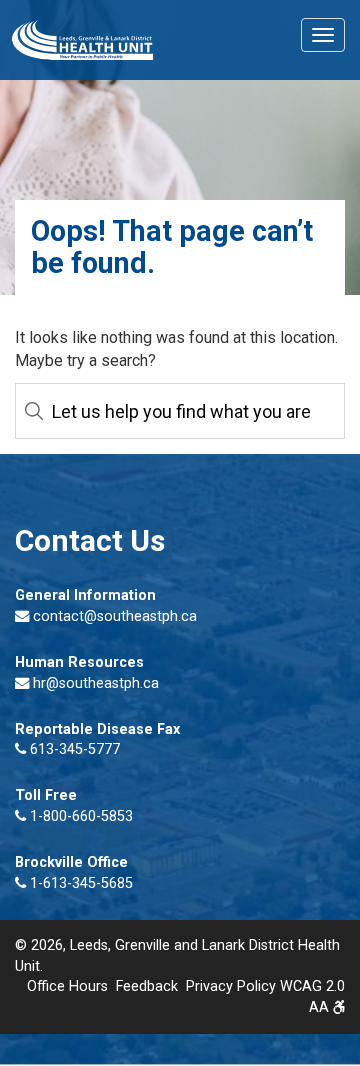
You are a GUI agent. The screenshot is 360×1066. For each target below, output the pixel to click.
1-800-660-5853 (79, 816)
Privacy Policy (231, 986)
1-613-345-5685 (79, 883)
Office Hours (67, 986)
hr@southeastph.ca (96, 683)
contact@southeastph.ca (115, 616)
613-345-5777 (73, 749)
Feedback (147, 986)
